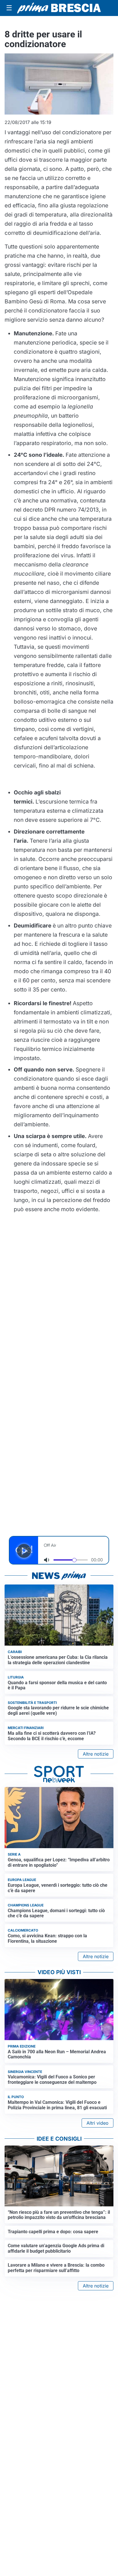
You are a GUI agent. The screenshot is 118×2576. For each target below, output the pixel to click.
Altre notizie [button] (96, 1754)
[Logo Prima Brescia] (59, 8)
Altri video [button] (98, 2123)
